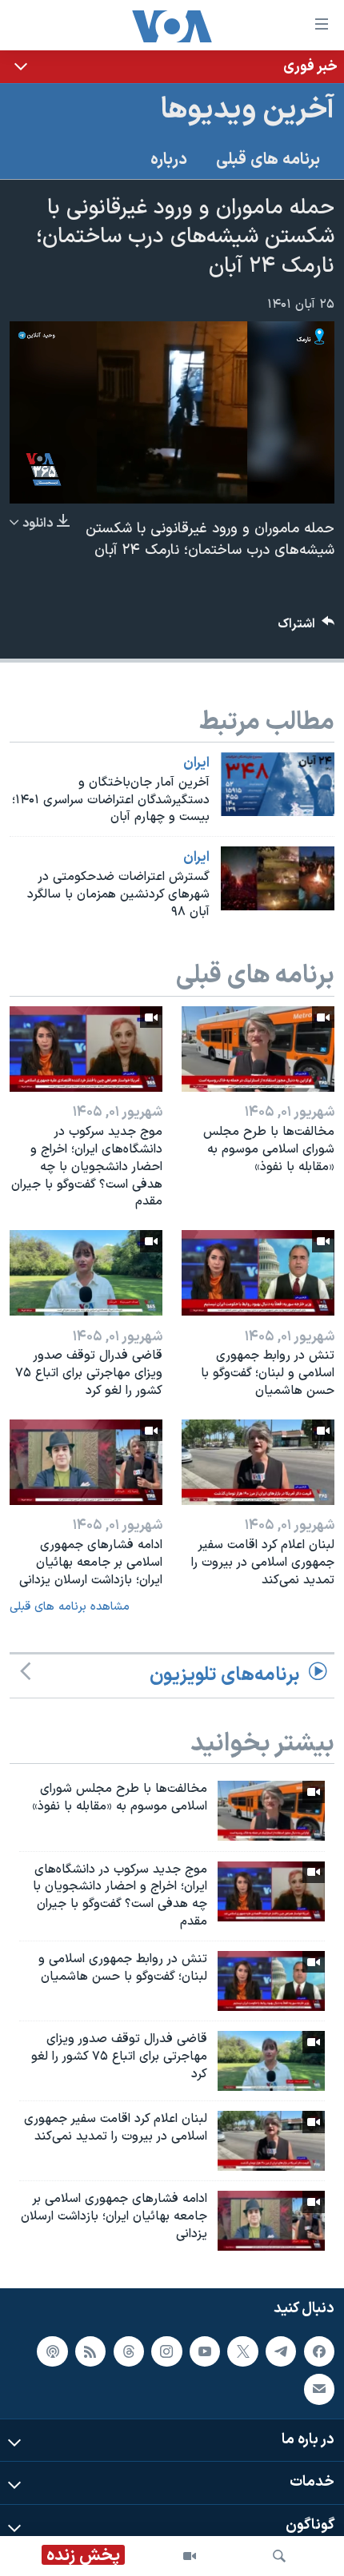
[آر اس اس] (90, 2351)
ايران (196, 763)
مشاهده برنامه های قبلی (70, 1607)
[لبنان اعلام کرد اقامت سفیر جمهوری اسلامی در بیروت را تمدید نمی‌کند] (258, 1462)
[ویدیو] (190, 2556)
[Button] (306, 628)
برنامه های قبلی (268, 160)
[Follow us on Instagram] (166, 2351)
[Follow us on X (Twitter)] (242, 2351)
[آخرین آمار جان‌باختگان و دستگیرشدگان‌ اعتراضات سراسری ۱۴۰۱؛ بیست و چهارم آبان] (278, 784)
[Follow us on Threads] (129, 2351)
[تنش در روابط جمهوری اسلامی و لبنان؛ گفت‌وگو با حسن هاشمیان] (258, 1273)
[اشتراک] (319, 2389)
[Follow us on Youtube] (205, 2351)
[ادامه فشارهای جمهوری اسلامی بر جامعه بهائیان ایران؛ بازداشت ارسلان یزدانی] (86, 1462)
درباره (169, 160)
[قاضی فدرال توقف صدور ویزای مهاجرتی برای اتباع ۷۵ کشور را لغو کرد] (86, 1273)
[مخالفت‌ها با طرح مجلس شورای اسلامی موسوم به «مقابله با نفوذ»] (258, 1049)
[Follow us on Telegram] (281, 2351)
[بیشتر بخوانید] (172, 67)
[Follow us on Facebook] (319, 2351)
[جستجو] (279, 2556)
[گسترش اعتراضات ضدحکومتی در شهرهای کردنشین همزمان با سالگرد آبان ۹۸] (278, 878)
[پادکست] (52, 2351)
